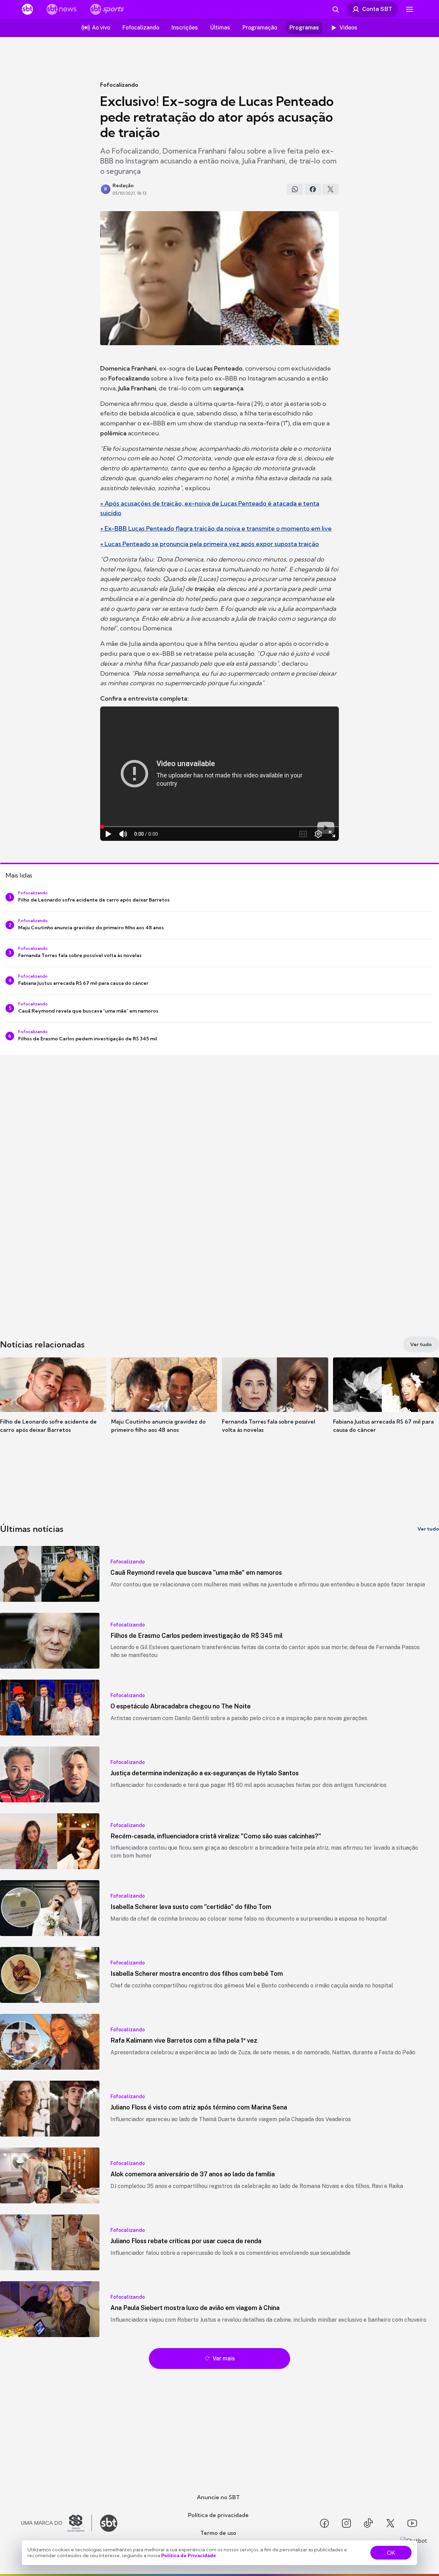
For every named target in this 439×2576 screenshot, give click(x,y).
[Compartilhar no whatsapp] (295, 189)
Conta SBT (377, 9)
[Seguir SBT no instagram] (346, 2523)
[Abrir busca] (335, 9)
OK (391, 2553)
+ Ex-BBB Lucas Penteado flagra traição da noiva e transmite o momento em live (216, 528)
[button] (53, 1405)
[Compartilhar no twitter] (331, 189)
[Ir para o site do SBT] (109, 2523)
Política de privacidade (218, 2515)
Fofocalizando (119, 85)
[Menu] (410, 9)
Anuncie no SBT (218, 2497)
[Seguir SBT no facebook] (324, 2523)
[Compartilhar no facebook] (313, 189)
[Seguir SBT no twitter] (390, 2523)
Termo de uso (218, 2533)
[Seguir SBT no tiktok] (368, 2523)
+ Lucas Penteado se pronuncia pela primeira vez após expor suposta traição (210, 544)
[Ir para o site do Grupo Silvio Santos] (57, 2523)
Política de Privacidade (189, 2555)
